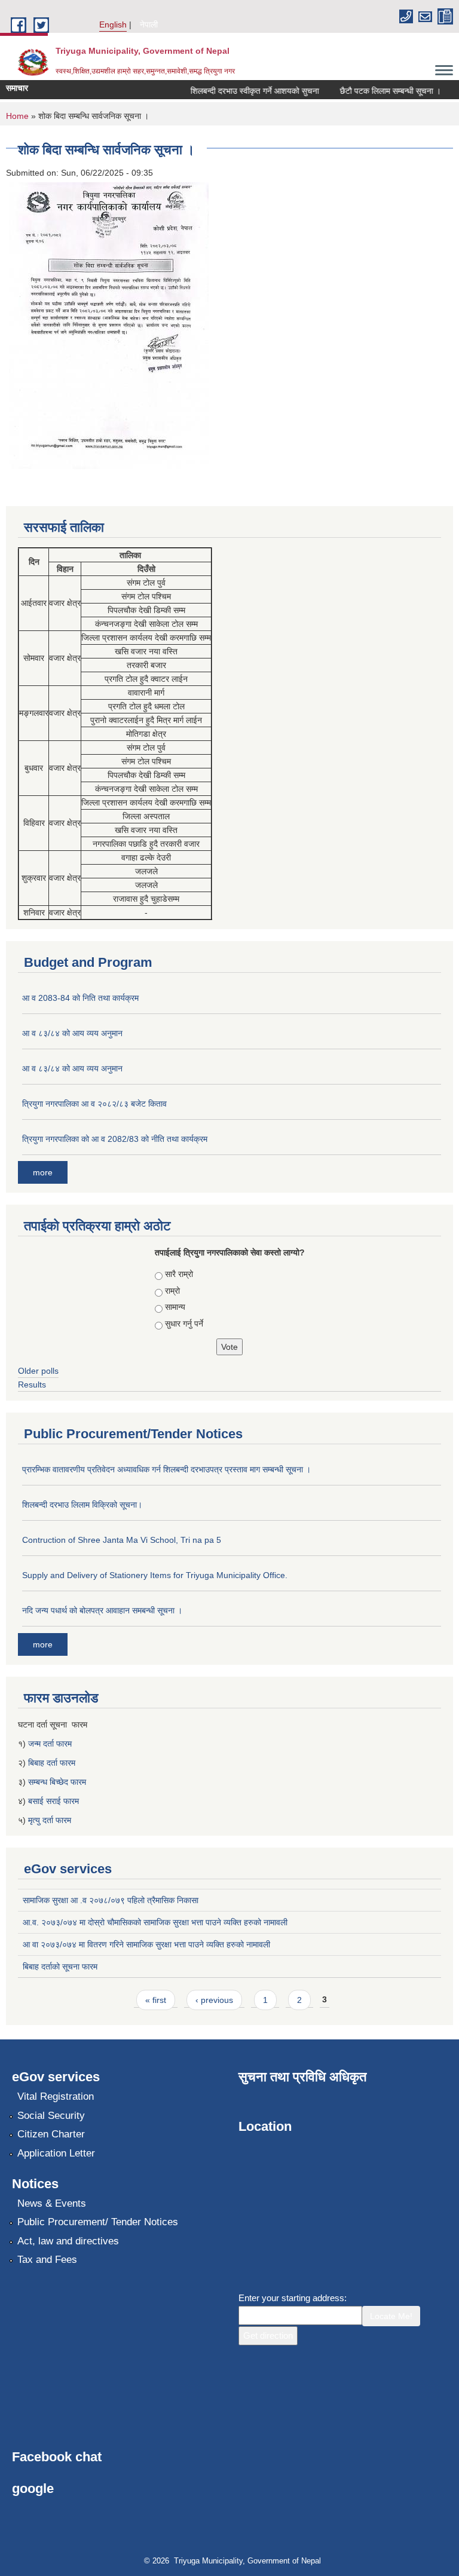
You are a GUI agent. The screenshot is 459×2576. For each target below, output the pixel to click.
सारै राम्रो (179, 1274)
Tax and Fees (47, 2260)
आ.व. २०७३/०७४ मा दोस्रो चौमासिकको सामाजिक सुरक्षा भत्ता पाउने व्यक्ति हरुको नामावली (155, 1922)
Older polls (38, 1371)
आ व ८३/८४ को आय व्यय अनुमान (72, 1033)
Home (17, 116)
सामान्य (175, 1307)
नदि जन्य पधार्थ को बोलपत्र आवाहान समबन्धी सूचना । (102, 1610)
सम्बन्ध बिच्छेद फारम (58, 1782)
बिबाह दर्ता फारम (52, 1763)
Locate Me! (391, 2316)
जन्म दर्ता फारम (50, 1744)
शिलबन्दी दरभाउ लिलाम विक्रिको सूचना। (82, 1505)
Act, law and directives (68, 2241)
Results (32, 1385)
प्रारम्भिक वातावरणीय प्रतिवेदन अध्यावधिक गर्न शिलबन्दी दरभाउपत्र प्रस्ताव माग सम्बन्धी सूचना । (166, 1469)
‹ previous (214, 2000)
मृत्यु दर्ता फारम (51, 1820)
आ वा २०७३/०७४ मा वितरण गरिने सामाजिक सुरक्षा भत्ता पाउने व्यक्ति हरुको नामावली (146, 1944)
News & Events (52, 2203)
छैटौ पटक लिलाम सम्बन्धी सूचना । (378, 91)
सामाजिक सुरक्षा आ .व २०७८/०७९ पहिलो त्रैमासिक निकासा (111, 1900)
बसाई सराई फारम (53, 1801)
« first (156, 2000)
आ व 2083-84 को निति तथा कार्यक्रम (80, 998)
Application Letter (56, 2153)
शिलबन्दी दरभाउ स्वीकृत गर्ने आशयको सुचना (242, 91)
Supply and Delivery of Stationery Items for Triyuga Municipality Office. (155, 1575)
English (113, 24)
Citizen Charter (51, 2134)
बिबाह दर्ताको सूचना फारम (60, 1967)
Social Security (51, 2116)
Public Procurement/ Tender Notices (98, 2222)
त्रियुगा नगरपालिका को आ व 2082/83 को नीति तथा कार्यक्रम (115, 1139)
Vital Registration (56, 2096)
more (43, 1172)
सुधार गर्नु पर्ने (184, 1324)
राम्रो (172, 1291)
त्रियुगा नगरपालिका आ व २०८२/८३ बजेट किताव (94, 1104)
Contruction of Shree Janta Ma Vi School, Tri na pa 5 (122, 1540)
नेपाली (149, 24)
